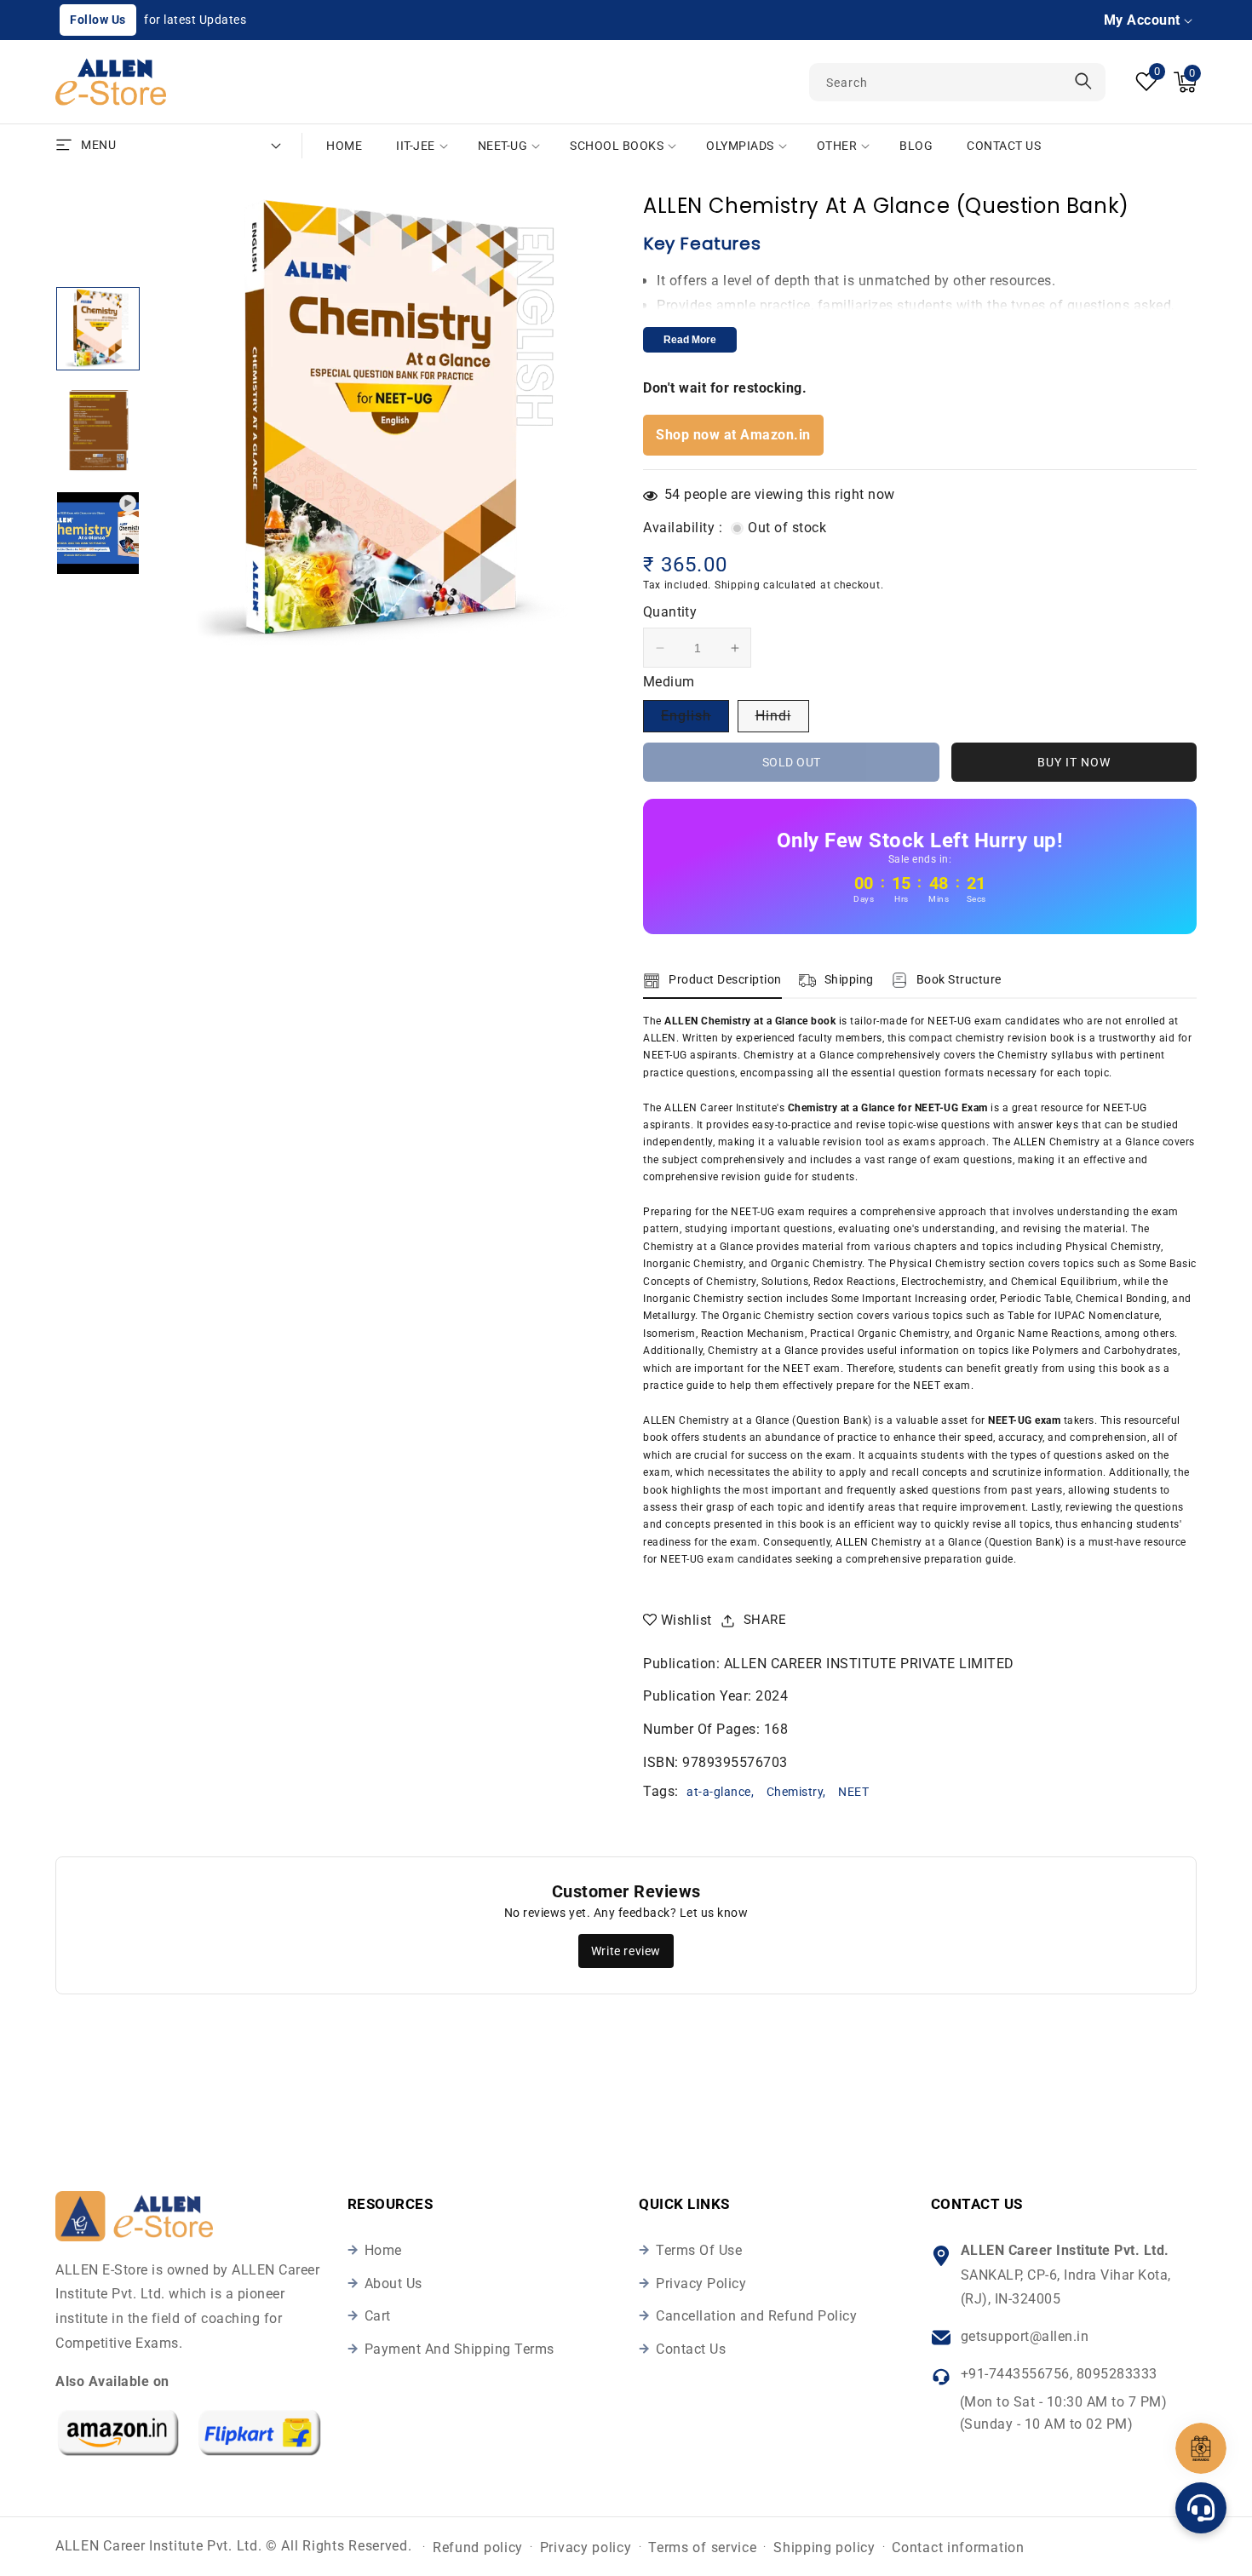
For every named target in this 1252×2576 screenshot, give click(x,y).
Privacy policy (586, 2547)
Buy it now (1074, 762)
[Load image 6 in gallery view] (98, 431)
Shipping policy (824, 2547)
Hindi (782, 720)
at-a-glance (719, 1792)
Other (837, 146)
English (695, 720)
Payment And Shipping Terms (459, 2349)
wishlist (686, 1620)
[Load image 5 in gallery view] (98, 329)
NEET (853, 1792)
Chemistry (795, 1792)
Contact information (958, 2547)
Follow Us (98, 20)
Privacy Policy (701, 2283)
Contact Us (691, 2349)
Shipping (738, 585)
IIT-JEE (416, 146)
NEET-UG (503, 146)
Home (383, 2250)
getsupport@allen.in (1025, 2336)
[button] (1185, 82)
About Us (393, 2283)
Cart (378, 2316)
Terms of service (702, 2547)
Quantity (670, 612)
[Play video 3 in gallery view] (98, 533)
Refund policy (478, 2547)
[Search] (1083, 81)
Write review (626, 1951)
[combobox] (957, 82)
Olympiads (740, 146)
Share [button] (765, 1620)
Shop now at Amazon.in (733, 435)
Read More (690, 340)
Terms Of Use (699, 2250)
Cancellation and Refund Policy (756, 2316)
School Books (617, 146)
